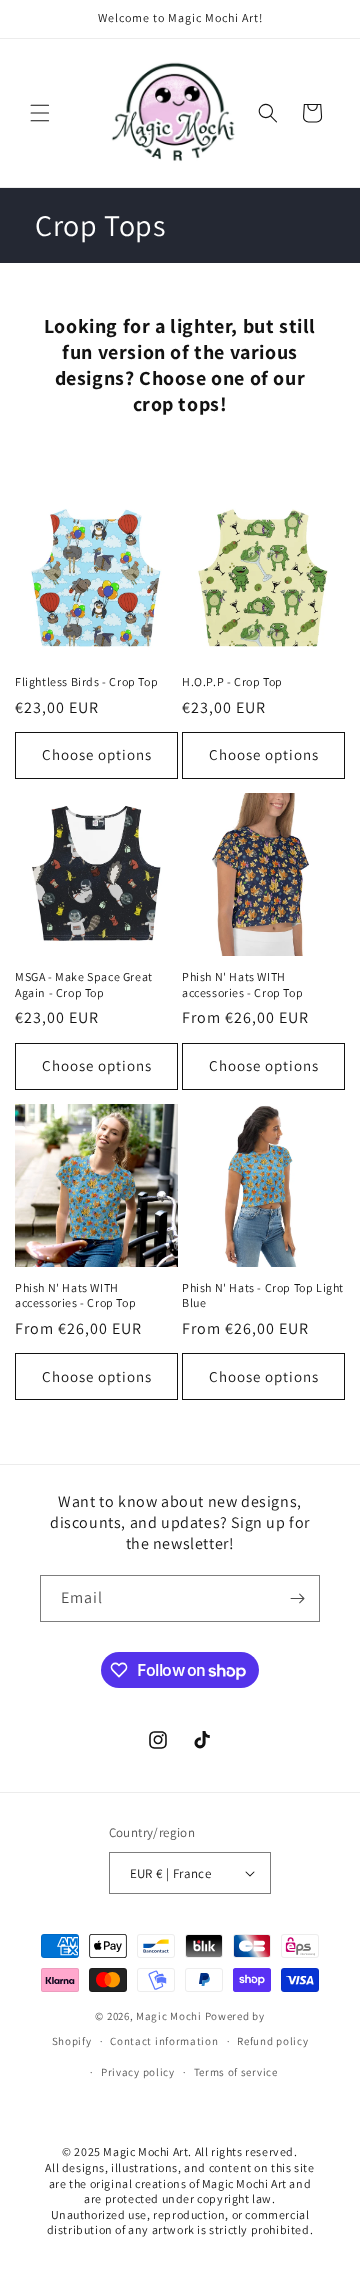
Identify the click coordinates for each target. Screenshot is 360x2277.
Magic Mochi (169, 2016)
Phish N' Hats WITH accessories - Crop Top (242, 984)
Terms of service (236, 2072)
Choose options (97, 754)
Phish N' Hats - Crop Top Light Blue (263, 1295)
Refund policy (272, 2041)
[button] (40, 113)
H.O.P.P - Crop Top (232, 681)
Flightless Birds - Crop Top (86, 681)
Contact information (164, 2041)
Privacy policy (138, 2072)
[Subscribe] (297, 1598)
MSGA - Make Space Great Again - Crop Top (84, 984)
